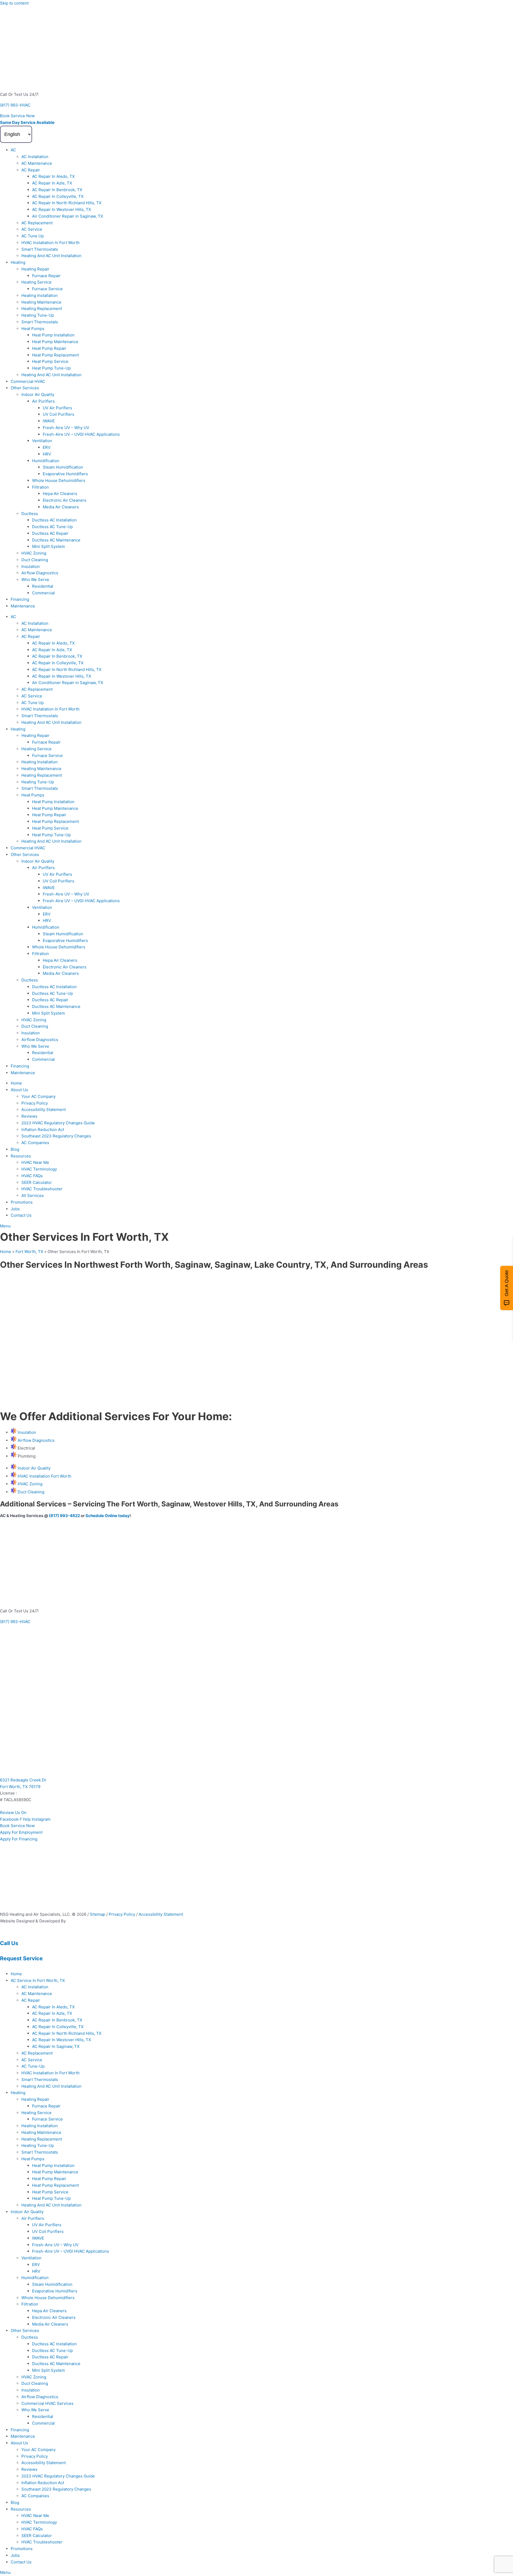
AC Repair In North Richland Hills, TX (67, 203)
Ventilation (42, 441)
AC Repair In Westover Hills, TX (62, 209)
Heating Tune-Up (38, 315)
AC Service (32, 229)
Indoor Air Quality (38, 394)
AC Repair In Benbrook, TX (57, 190)
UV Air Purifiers (57, 408)
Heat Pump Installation (53, 335)
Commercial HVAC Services (47, 2403)
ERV (47, 447)
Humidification (46, 461)
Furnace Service (47, 289)
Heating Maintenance (41, 302)
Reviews (29, 1116)
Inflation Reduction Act (43, 1130)
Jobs (15, 1209)
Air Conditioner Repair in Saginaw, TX (68, 216)
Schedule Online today (108, 1516)
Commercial (43, 593)
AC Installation (35, 157)
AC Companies (35, 1143)
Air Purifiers (43, 401)
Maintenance (23, 606)
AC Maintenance (37, 163)
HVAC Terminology (39, 1169)
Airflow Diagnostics (40, 573)
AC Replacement (37, 223)
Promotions (22, 1202)
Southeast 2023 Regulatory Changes (56, 1136)
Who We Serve (35, 580)
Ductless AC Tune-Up (53, 527)
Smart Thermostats (40, 249)
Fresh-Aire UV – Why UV (66, 428)
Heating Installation (40, 295)
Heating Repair (35, 269)
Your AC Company (38, 1096)
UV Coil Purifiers (59, 414)
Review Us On (14, 1813)
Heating (18, 262)
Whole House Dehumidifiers (59, 480)
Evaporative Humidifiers (65, 474)
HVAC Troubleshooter (42, 1189)
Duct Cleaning (35, 560)
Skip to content (14, 3)
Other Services (25, 388)
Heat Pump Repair (49, 348)
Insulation (31, 566)
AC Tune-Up (33, 2066)
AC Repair (31, 170)
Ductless (30, 514)
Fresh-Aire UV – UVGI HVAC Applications (81, 434)
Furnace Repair (46, 276)
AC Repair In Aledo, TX (53, 176)
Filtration (40, 487)
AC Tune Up (33, 236)
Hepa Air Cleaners (60, 494)
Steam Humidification (63, 467)
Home (16, 1083)
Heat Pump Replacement (55, 355)
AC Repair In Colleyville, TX (58, 196)
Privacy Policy (35, 1103)
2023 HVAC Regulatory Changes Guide (58, 1123)
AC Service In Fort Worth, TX (38, 1980)
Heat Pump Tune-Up (51, 368)
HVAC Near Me (35, 1162)
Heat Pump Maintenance (55, 342)
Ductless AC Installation (54, 520)
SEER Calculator (37, 1182)
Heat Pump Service (50, 361)
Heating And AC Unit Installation (51, 256)
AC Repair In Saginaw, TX (56, 2046)
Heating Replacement (42, 309)
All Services (33, 1195)
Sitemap (98, 1914)
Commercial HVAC (28, 381)
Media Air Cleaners (61, 507)
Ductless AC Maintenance (56, 540)
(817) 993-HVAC (15, 105)
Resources (21, 1156)
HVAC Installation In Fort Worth (50, 243)
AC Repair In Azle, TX (52, 183)
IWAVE (49, 421)
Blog (15, 1149)
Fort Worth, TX (29, 1252)
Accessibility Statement (44, 1110)
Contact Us (21, 1215)
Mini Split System (48, 546)
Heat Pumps (33, 329)
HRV (47, 454)
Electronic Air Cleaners (65, 500)
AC (13, 150)
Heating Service (36, 282)
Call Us (9, 1943)
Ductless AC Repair (50, 533)
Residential (43, 586)
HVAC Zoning (34, 553)
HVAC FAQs (32, 1176)
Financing (20, 599)
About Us (19, 1090)
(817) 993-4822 (64, 1516)
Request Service (21, 1958)
